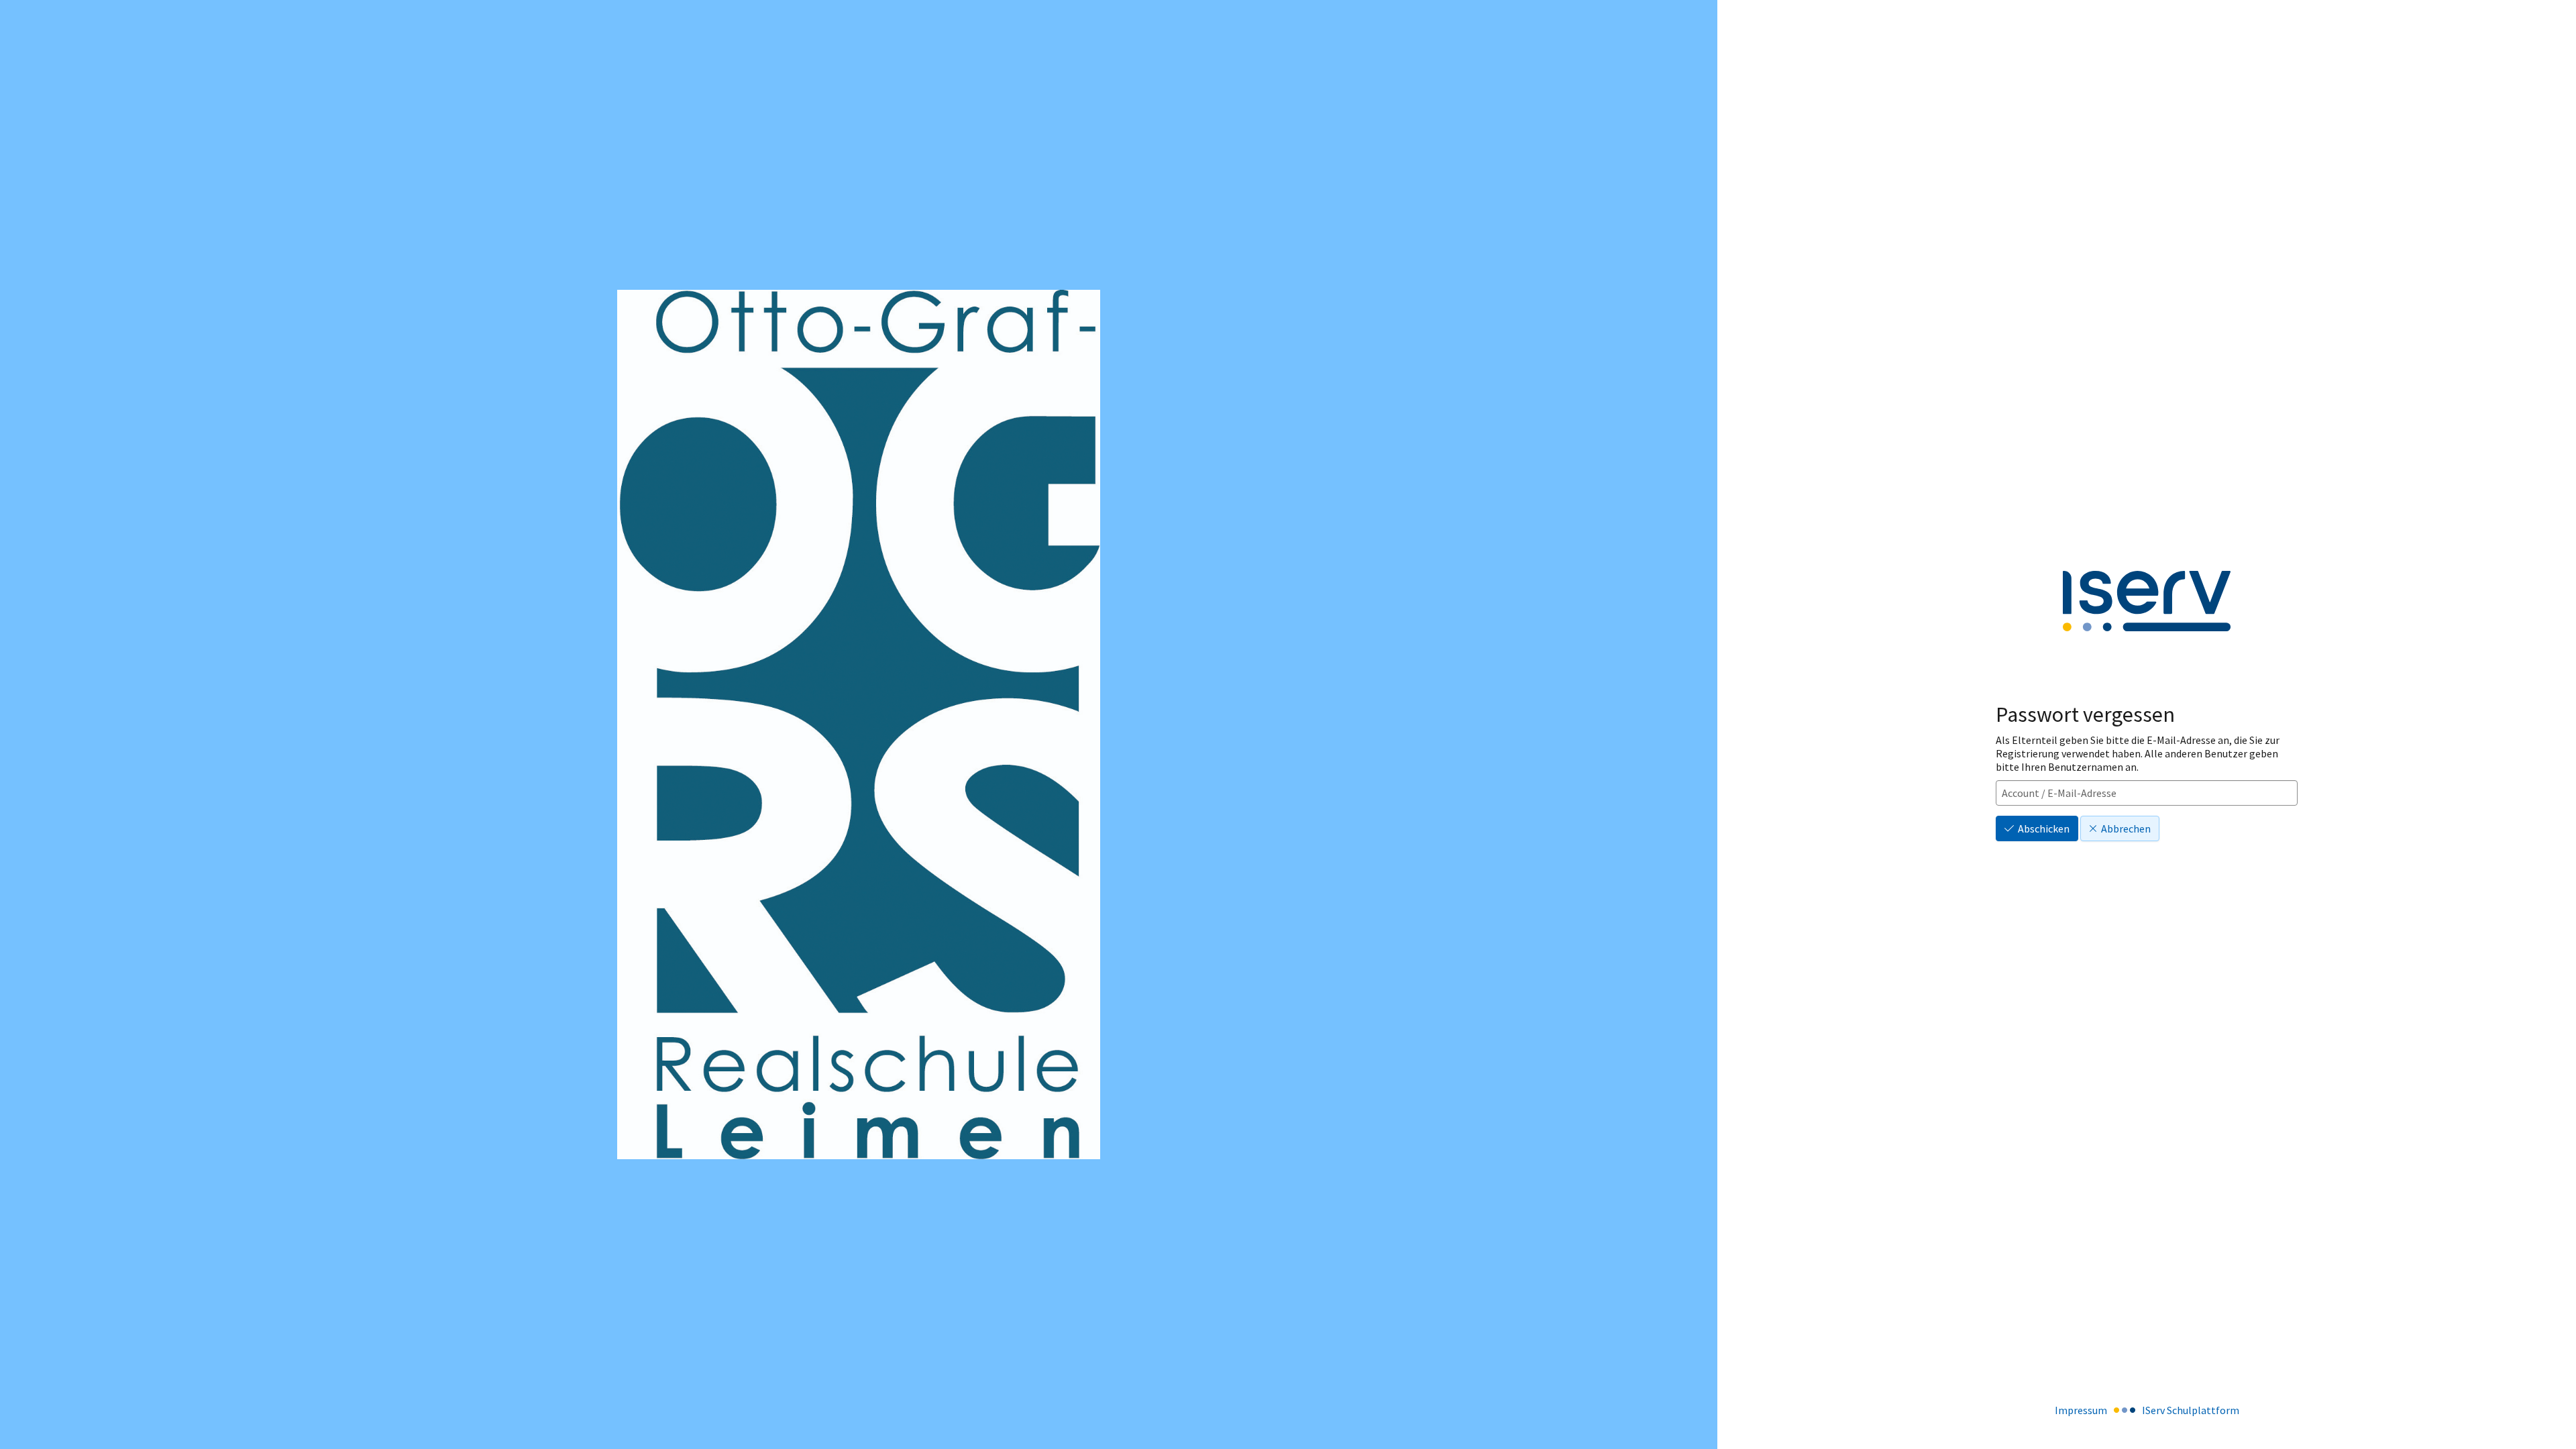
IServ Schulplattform (2191, 1410)
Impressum (2081, 1410)
